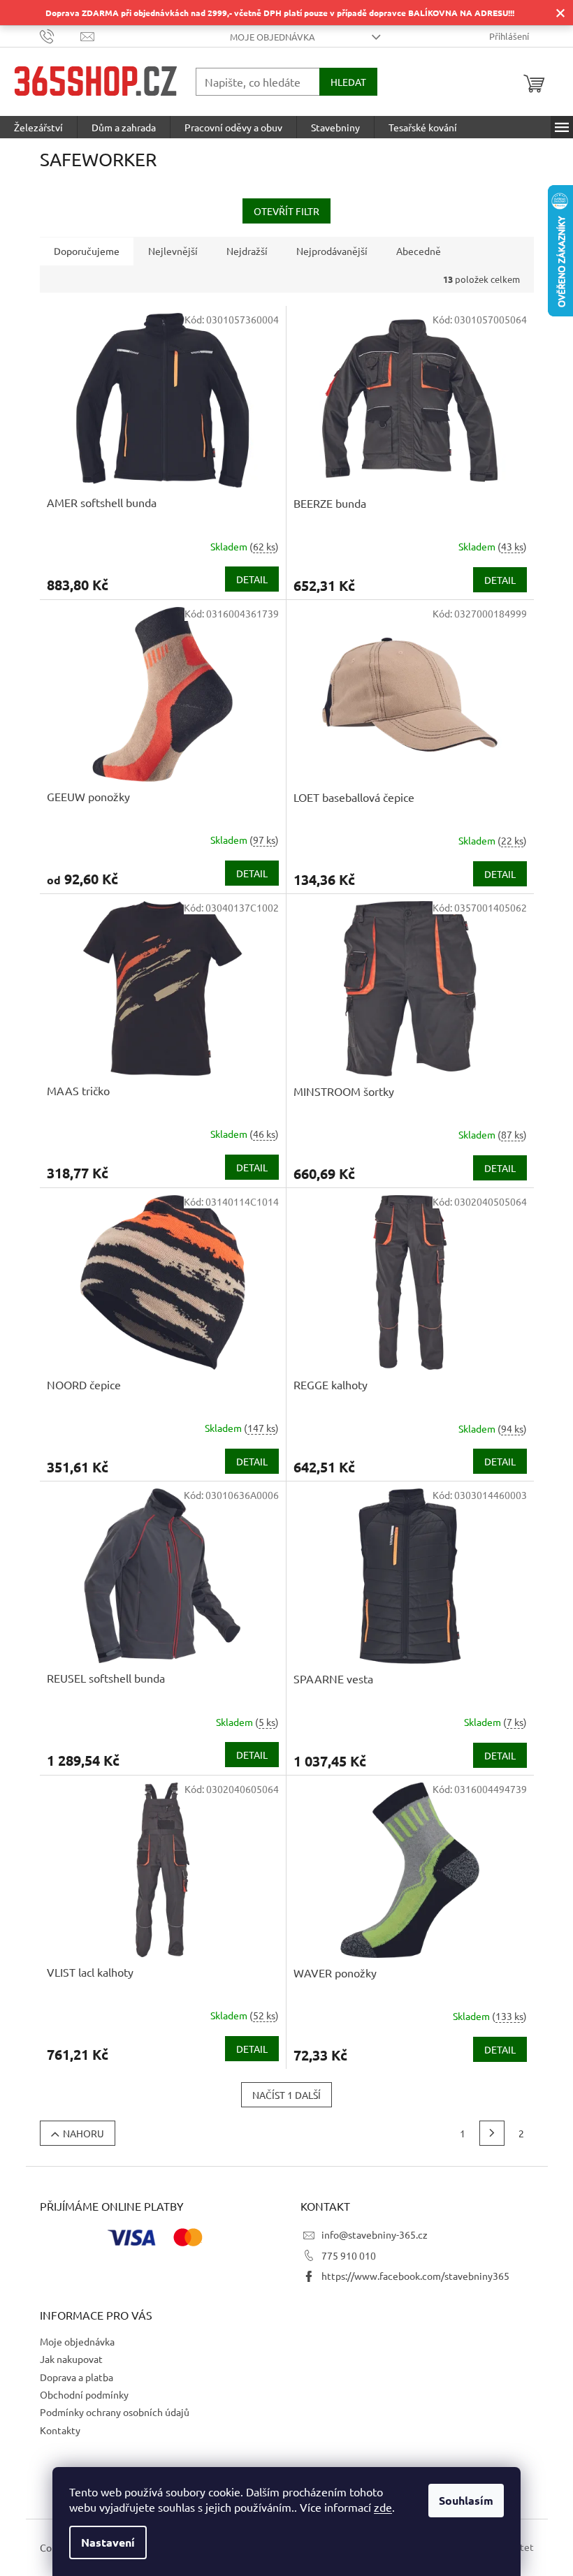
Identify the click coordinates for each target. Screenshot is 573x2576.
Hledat (348, 82)
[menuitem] (38, 127)
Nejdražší (247, 251)
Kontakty (60, 2430)
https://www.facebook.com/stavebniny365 (415, 2276)
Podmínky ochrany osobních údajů (115, 2412)
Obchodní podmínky (84, 2394)
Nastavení (108, 2542)
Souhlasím (466, 2500)
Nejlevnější (173, 251)
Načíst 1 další (286, 2095)
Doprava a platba (77, 2377)
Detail (252, 579)
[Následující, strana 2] (492, 2133)
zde (383, 2507)
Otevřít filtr (286, 211)
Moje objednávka (273, 37)
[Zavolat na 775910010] (60, 35)
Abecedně (419, 251)
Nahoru (84, 2133)
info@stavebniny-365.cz (375, 2234)
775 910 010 (349, 2255)
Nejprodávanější (332, 251)
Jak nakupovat (71, 2359)
